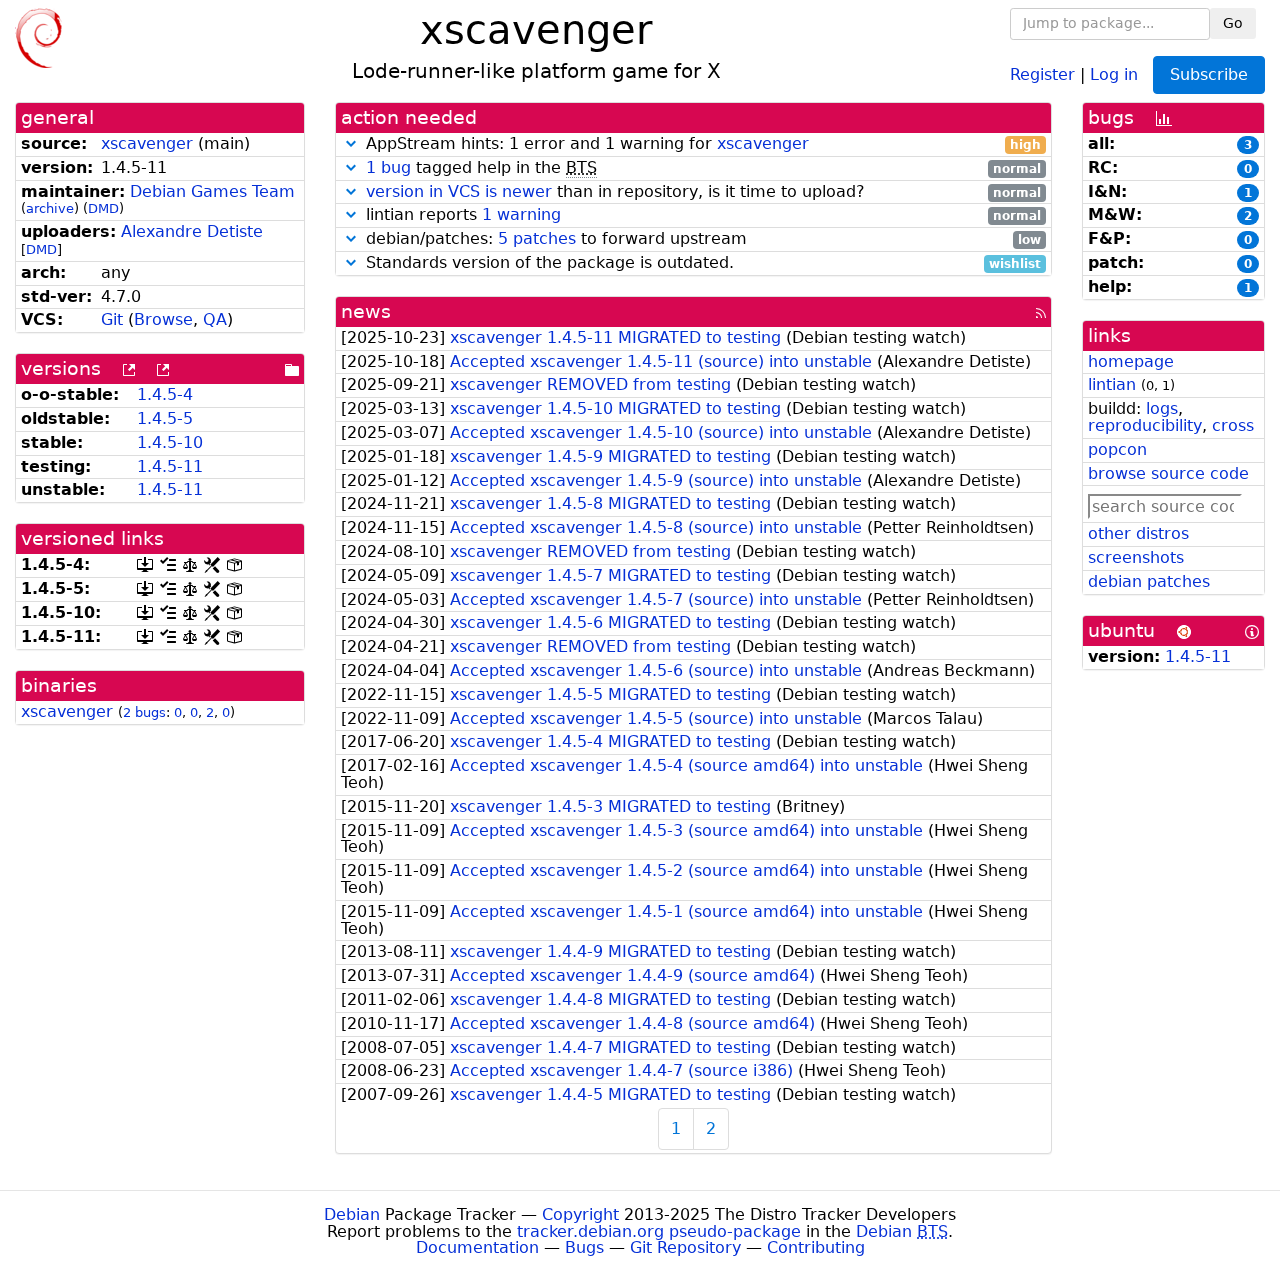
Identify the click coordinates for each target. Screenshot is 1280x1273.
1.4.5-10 (170, 442)
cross (1233, 425)
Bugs (584, 1247)
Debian (352, 1214)
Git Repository (685, 1247)
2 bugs (144, 712)
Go (1233, 23)
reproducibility (1145, 425)
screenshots (1136, 557)
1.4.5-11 (170, 466)
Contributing (816, 1247)
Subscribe (1209, 74)
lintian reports (701, 215)
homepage (1131, 361)
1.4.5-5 (165, 418)
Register (1042, 73)
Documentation (477, 1247)
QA (215, 319)
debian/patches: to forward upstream (701, 239)
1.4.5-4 (165, 394)
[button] (351, 143)
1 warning (521, 214)
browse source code (1168, 473)
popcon (1117, 449)
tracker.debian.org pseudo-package (659, 1231)
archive (50, 208)
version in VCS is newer (459, 191)
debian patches (1149, 581)
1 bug (388, 167)
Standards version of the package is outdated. (701, 263)
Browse (163, 319)
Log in (1114, 73)
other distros (1138, 533)
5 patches (537, 238)
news (366, 311)
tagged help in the (703, 168)
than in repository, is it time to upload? (703, 192)
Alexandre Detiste (192, 231)
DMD (103, 208)
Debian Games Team (212, 191)
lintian (1112, 384)
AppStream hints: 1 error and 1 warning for (701, 144)
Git (112, 319)
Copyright (580, 1214)
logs (1162, 408)
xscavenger (147, 143)
